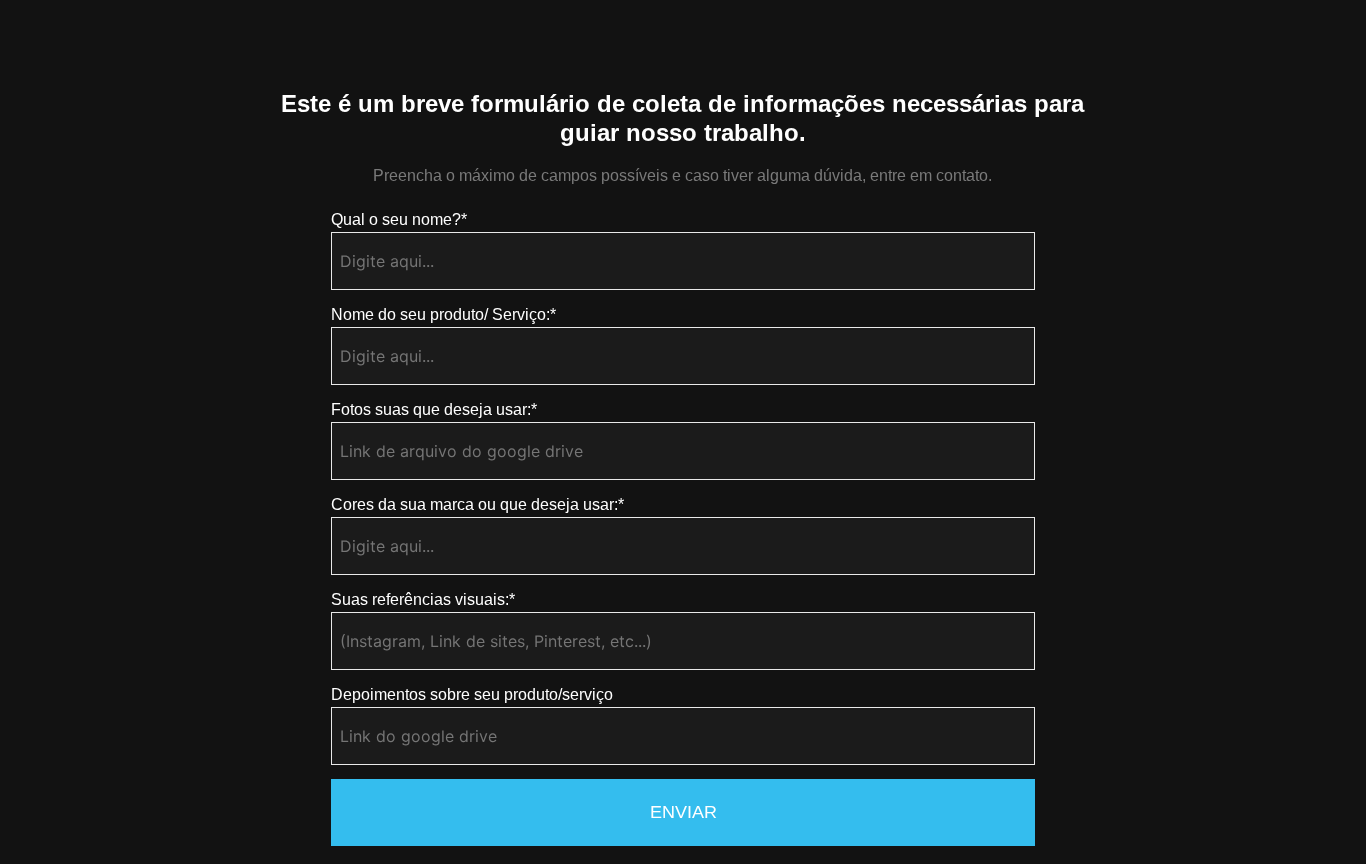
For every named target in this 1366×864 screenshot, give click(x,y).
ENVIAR (683, 812)
